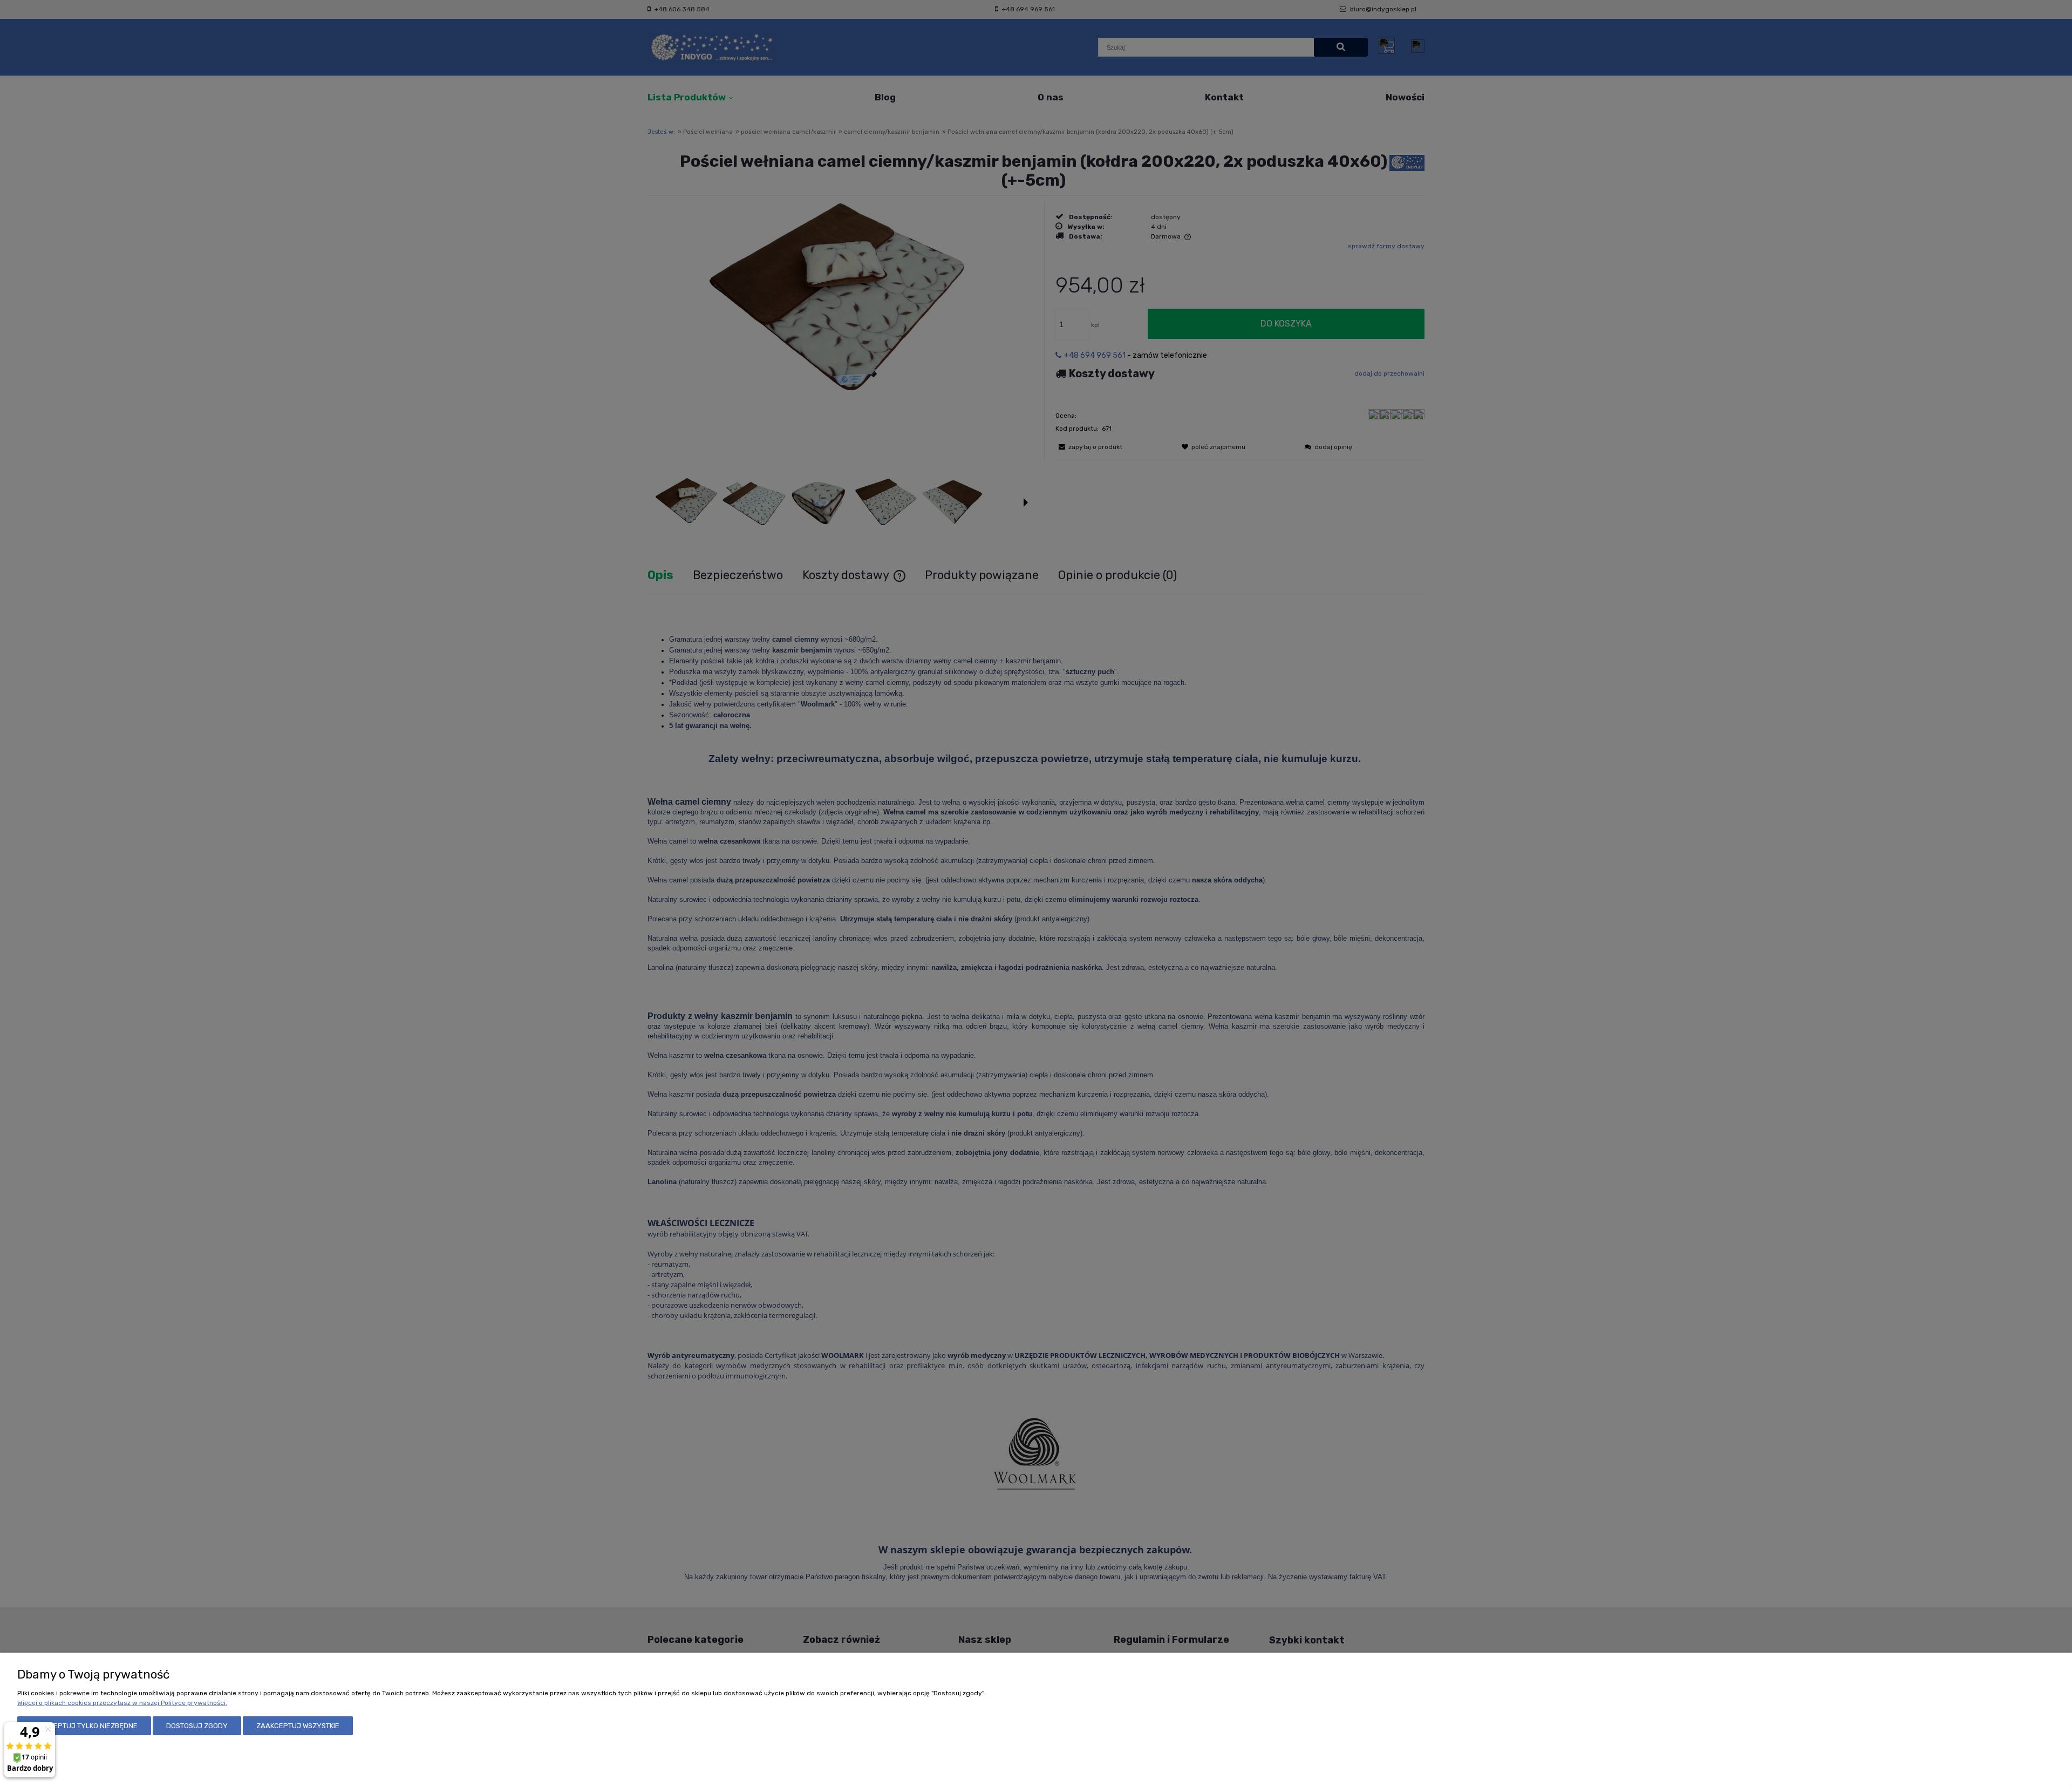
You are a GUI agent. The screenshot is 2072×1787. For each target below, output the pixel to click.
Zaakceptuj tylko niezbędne (84, 1726)
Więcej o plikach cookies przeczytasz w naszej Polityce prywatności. (122, 1703)
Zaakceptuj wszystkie (298, 1726)
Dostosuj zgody (197, 1726)
